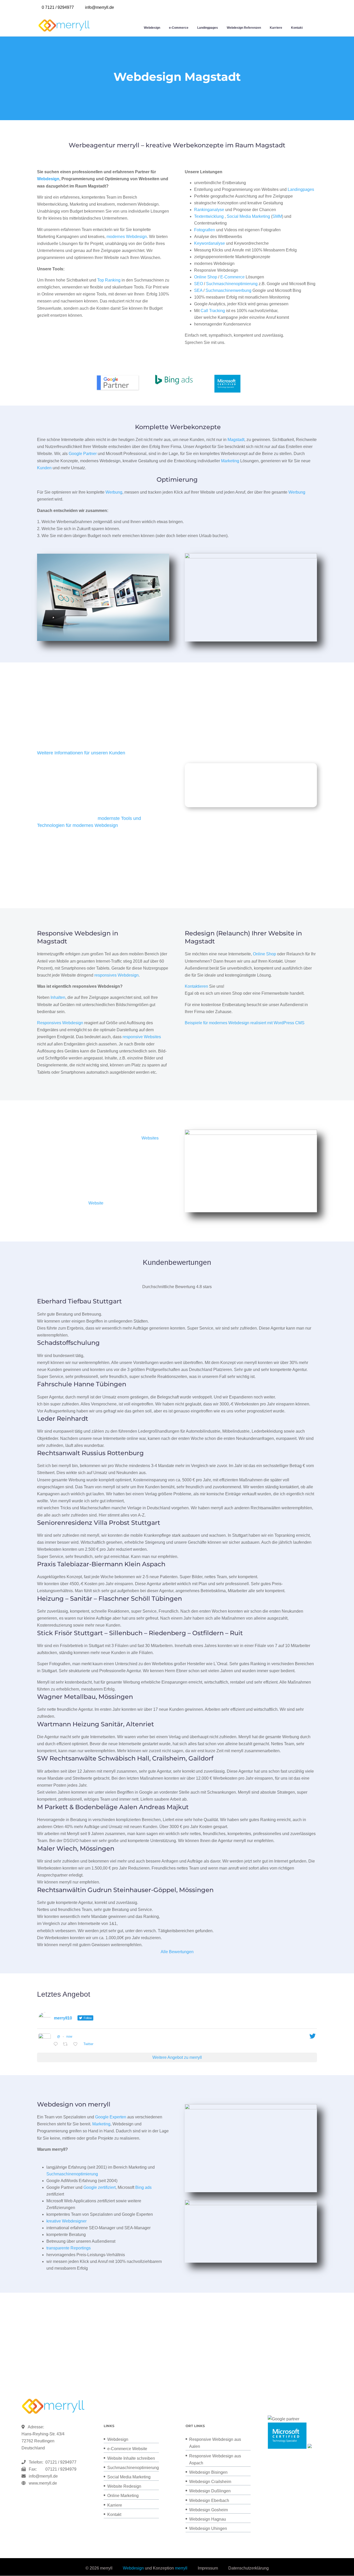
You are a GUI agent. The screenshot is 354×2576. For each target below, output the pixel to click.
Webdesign (152, 28)
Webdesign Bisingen (208, 2472)
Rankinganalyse (209, 210)
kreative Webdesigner (66, 2221)
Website (96, 1203)
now (69, 2037)
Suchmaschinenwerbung (228, 290)
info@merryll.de (43, 2476)
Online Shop (206, 277)
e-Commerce (179, 28)
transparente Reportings (69, 2248)
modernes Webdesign (127, 237)
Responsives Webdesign (60, 1023)
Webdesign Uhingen (208, 2528)
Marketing (230, 461)
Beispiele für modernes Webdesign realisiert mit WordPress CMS (245, 1023)
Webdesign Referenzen (244, 28)
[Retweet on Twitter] (67, 2044)
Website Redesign (124, 2486)
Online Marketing (123, 2496)
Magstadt (236, 440)
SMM (277, 216)
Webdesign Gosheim (208, 2510)
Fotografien (205, 230)
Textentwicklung (209, 216)
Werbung (114, 492)
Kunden (44, 468)
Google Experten (111, 2117)
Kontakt (297, 28)
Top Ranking (109, 280)
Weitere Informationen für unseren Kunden (81, 753)
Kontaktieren (196, 986)
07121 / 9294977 (60, 2462)
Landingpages (208, 28)
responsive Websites (142, 1037)
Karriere (276, 28)
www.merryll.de (43, 2483)
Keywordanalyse (210, 243)
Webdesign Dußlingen (210, 2491)
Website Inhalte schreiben (131, 2458)
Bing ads (143, 2187)
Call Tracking (213, 311)
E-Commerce (232, 277)
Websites (150, 1138)
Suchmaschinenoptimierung (232, 284)
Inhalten (58, 997)
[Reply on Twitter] (57, 2044)
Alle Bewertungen (177, 1952)
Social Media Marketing (248, 216)
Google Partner (83, 454)
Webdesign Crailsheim (210, 2482)
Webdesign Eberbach (209, 2501)
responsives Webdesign (116, 975)
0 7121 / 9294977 (58, 7)
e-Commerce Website (127, 2449)
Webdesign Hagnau (208, 2519)
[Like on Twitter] (77, 2044)
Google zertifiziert (100, 2187)
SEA (198, 290)
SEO (199, 284)
